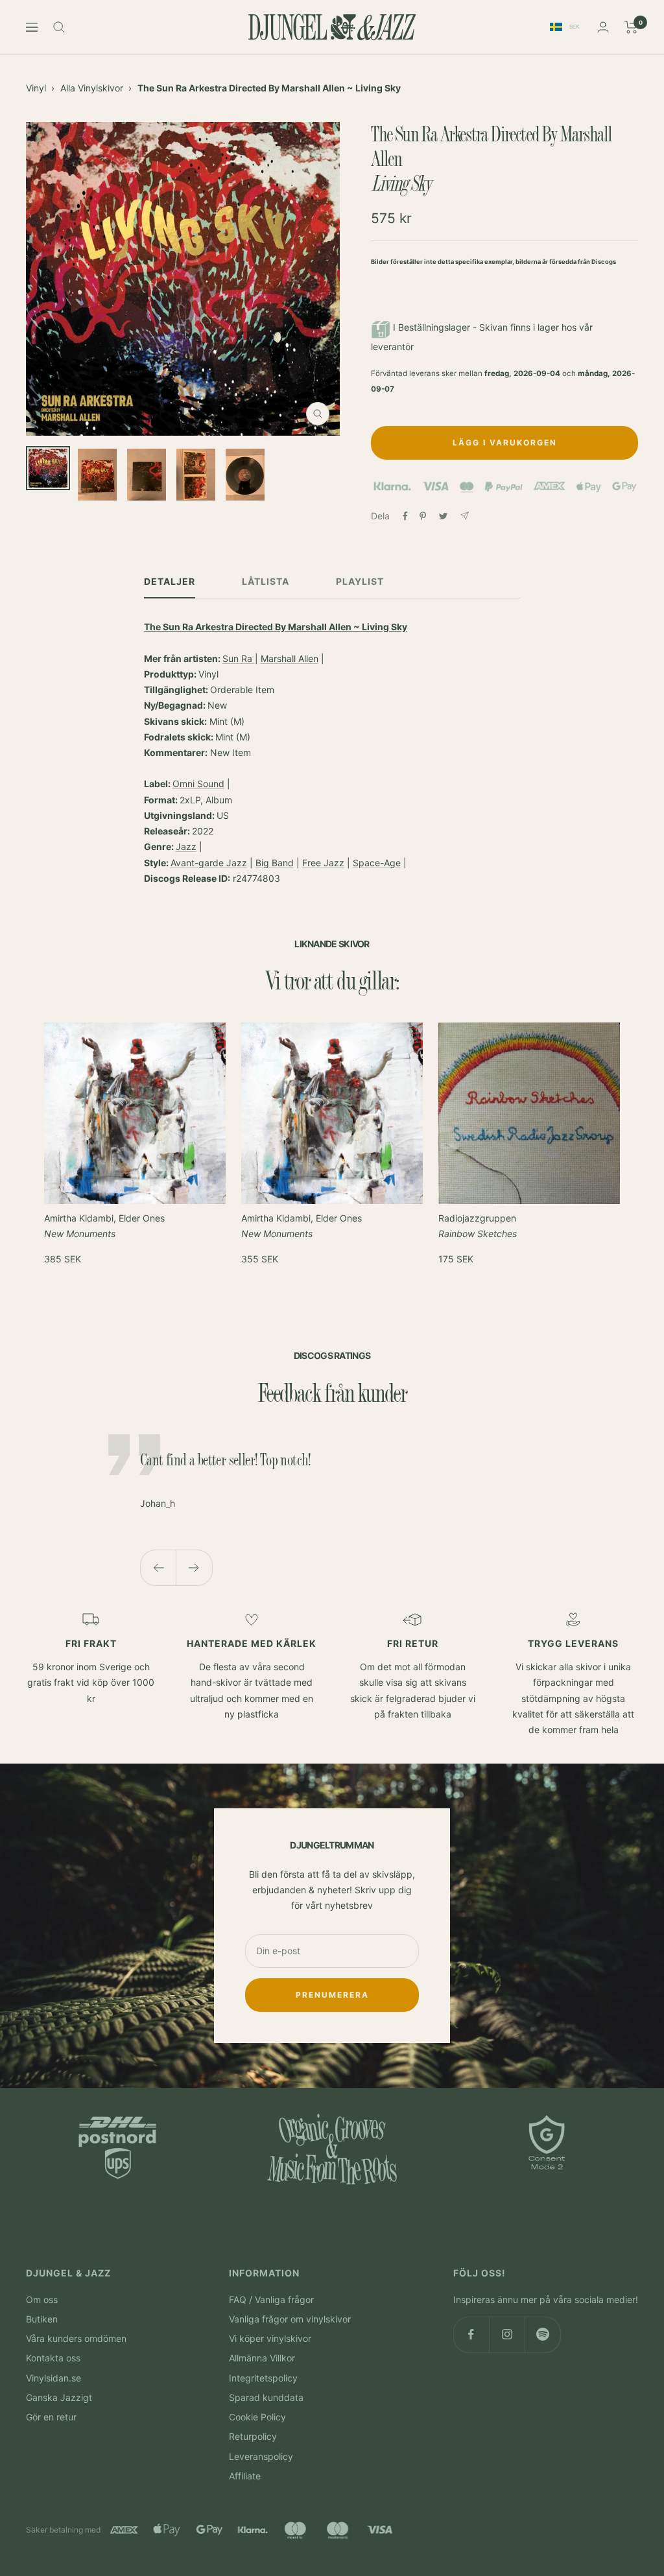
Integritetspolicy (263, 2378)
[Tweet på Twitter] (443, 516)
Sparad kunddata (266, 2397)
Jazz (186, 846)
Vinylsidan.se (53, 2378)
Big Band (275, 863)
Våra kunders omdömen (76, 2338)
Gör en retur (51, 2417)
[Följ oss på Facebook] (471, 2334)
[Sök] (59, 27)
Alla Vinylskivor (92, 88)
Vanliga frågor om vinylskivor (290, 2319)
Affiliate (245, 2476)
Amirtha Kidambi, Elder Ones (104, 1226)
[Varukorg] (631, 27)
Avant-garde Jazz (209, 863)
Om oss (42, 2299)
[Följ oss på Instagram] (507, 2334)
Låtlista (266, 581)
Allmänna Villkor (262, 2358)
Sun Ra (239, 658)
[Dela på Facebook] (405, 516)
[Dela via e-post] (465, 516)
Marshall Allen (290, 658)
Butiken (42, 2319)
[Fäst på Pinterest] (423, 516)
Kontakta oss (53, 2358)
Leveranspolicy (261, 2456)
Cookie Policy (257, 2417)
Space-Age (377, 863)
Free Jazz (323, 863)
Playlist (360, 581)
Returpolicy (253, 2436)
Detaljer (170, 581)
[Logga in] (603, 27)
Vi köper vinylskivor (270, 2338)
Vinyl (36, 88)
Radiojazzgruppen (478, 1226)
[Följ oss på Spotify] (542, 2334)
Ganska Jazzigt (59, 2397)
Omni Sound (198, 784)
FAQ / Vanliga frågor (271, 2299)
